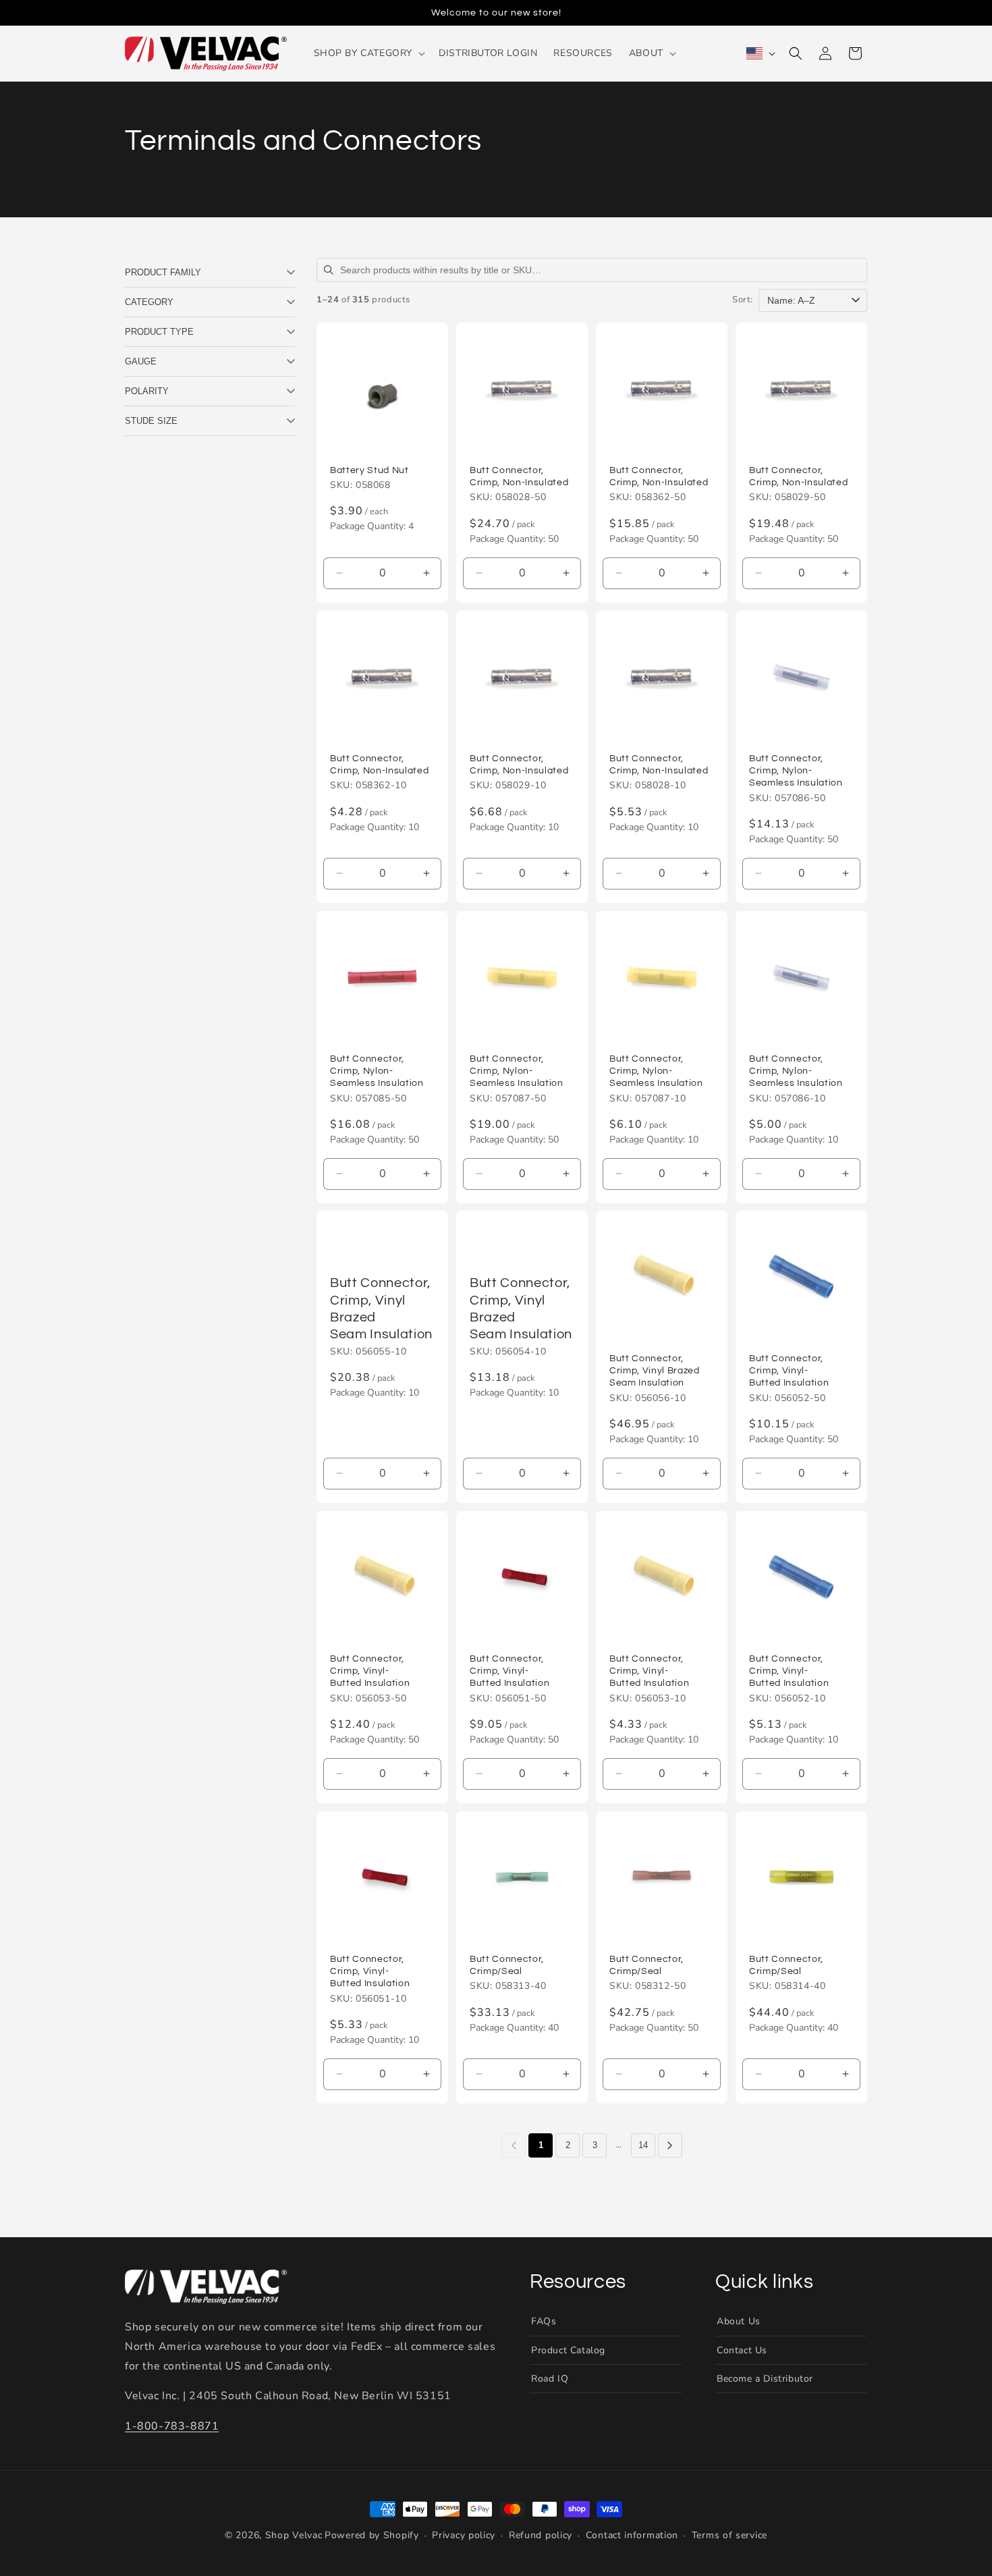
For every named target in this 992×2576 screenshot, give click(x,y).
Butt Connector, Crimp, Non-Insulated (519, 476)
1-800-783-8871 (172, 2426)
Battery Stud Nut (369, 470)
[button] (368, 53)
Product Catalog (568, 2350)
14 (643, 2145)
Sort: (743, 300)
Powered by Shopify (372, 2535)
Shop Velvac (294, 2535)
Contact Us (742, 2350)
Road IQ (550, 2379)
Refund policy (541, 2535)
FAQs (544, 2321)
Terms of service (729, 2535)
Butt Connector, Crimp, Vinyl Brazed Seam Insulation (381, 1309)
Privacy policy (464, 2535)
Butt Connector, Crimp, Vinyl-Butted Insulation (789, 1370)
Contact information (632, 2535)
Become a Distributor (765, 2379)
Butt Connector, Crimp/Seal (507, 1965)
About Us (739, 2321)
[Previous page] (514, 2145)
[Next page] (670, 2145)
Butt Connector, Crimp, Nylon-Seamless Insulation (796, 770)
